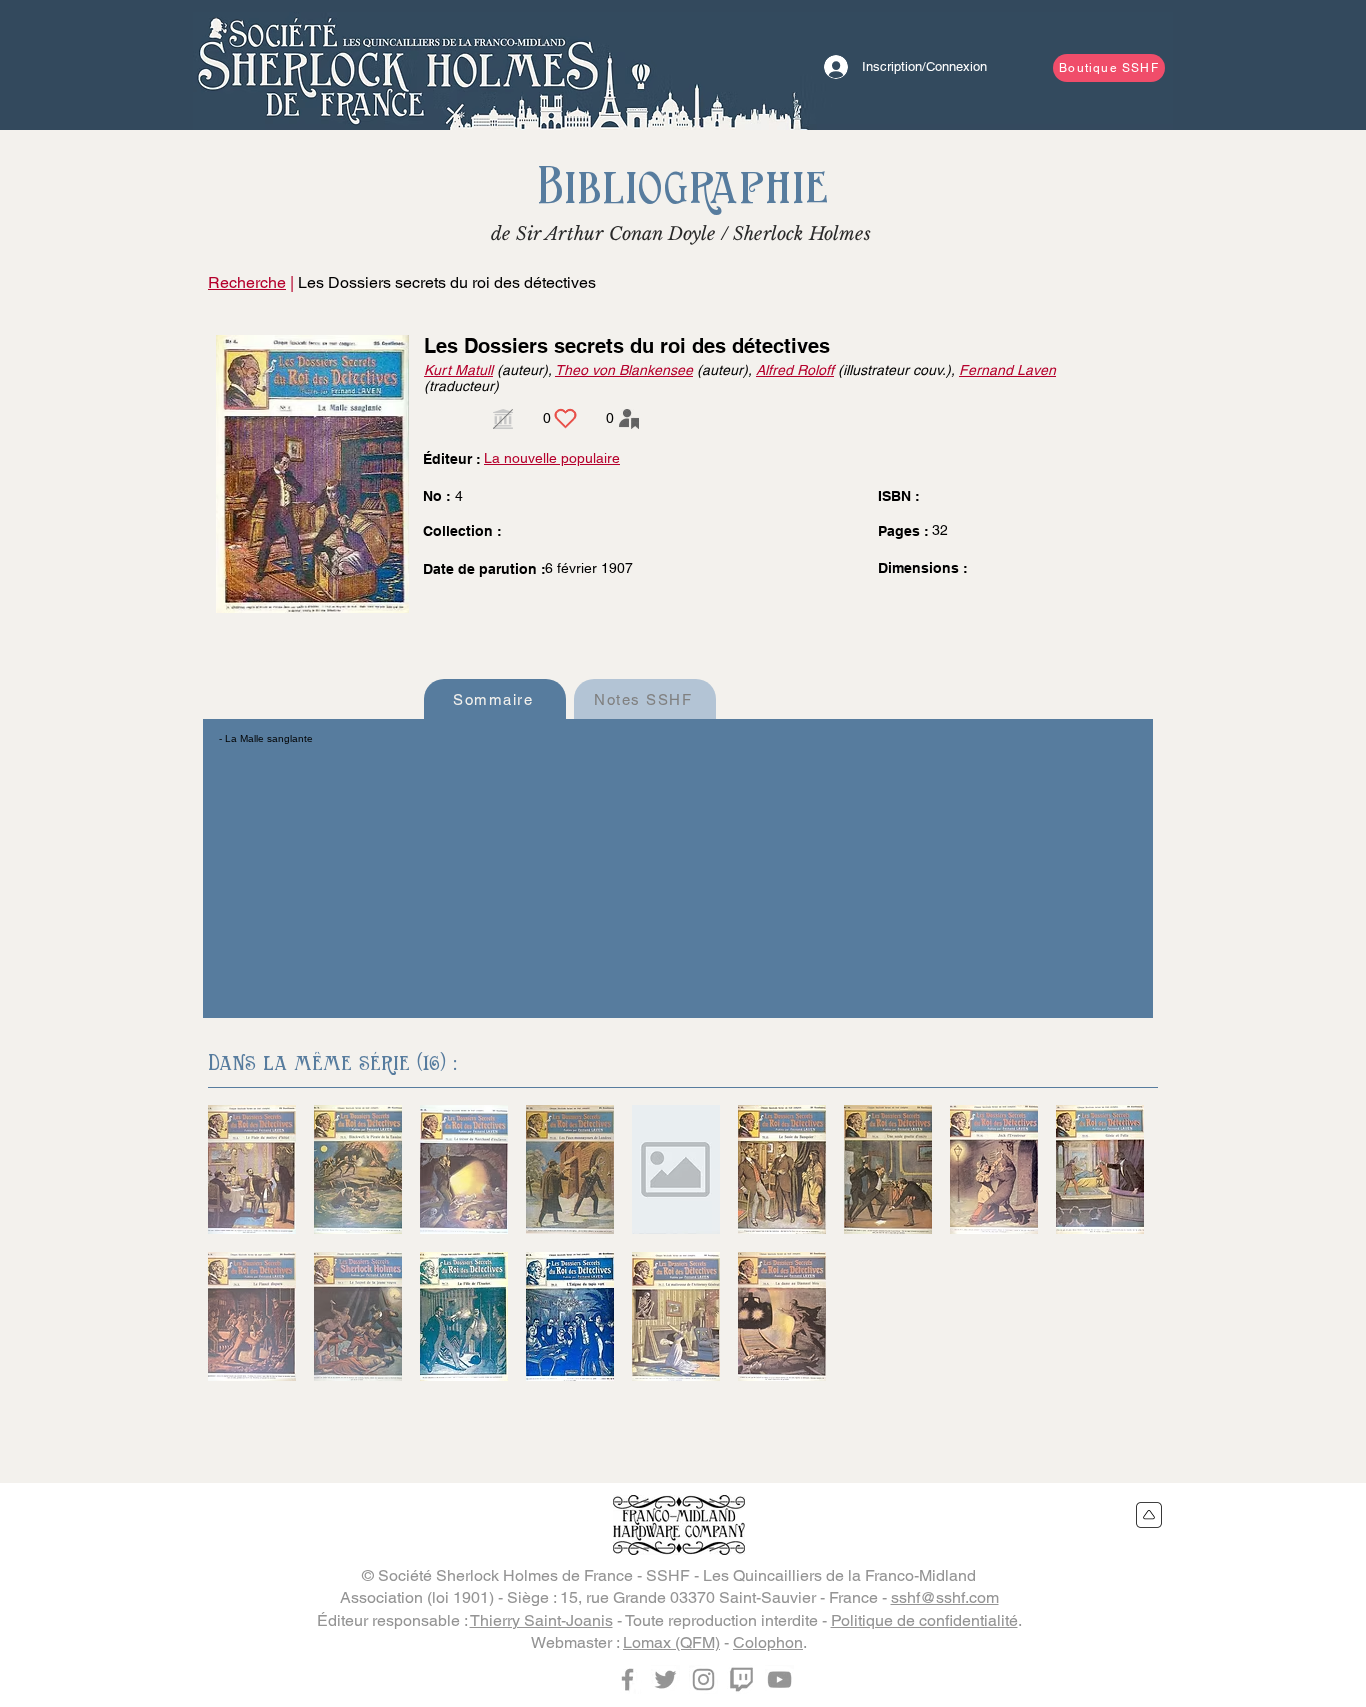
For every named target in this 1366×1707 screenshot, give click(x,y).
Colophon (768, 1642)
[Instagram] (703, 1679)
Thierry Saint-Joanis (541, 1620)
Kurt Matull (458, 370)
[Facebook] (627, 1679)
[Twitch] (741, 1679)
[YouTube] (779, 1679)
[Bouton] (398, 65)
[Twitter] (665, 1679)
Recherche (247, 282)
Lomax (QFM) (671, 1642)
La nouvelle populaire (552, 458)
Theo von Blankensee (624, 370)
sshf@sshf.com (945, 1597)
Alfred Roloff (795, 370)
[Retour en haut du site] (1149, 1515)
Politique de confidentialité (924, 1620)
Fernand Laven (1007, 370)
